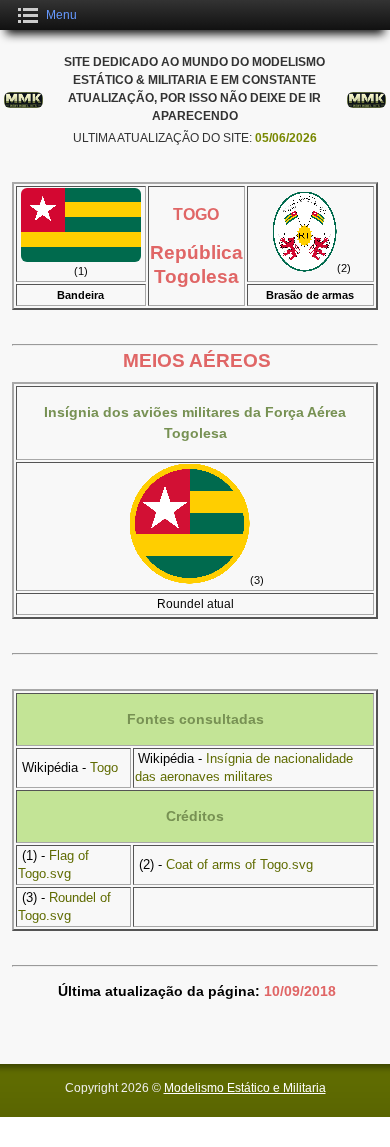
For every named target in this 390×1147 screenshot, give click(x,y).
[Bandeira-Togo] (81, 258)
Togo (104, 767)
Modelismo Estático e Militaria (245, 1088)
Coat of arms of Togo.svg (239, 864)
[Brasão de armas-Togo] (305, 268)
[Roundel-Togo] (190, 580)
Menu (61, 15)
